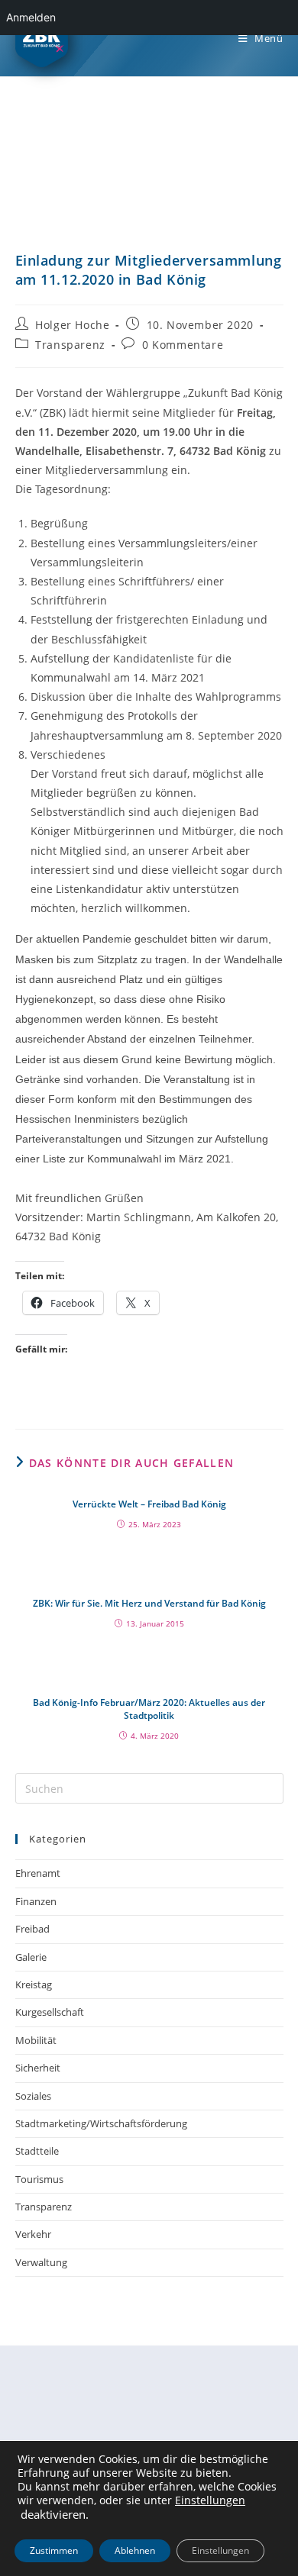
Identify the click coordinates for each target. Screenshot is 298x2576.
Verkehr (33, 2234)
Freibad (32, 1929)
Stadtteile (37, 2151)
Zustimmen (54, 2550)
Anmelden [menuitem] (31, 17)
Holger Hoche (72, 325)
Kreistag (34, 1984)
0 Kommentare (183, 345)
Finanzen (36, 1901)
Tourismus (39, 2179)
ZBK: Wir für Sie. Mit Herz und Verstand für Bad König (149, 1604)
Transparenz (70, 345)
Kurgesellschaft (50, 2012)
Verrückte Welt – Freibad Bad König (149, 1504)
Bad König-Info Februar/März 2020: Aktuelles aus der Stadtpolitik (149, 1709)
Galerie (31, 1957)
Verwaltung (41, 2262)
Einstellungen (210, 2500)
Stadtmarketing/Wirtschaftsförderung (101, 2123)
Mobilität (36, 2040)
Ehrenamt (38, 1873)
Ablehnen (135, 2550)
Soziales (33, 2096)
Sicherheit (38, 2068)
